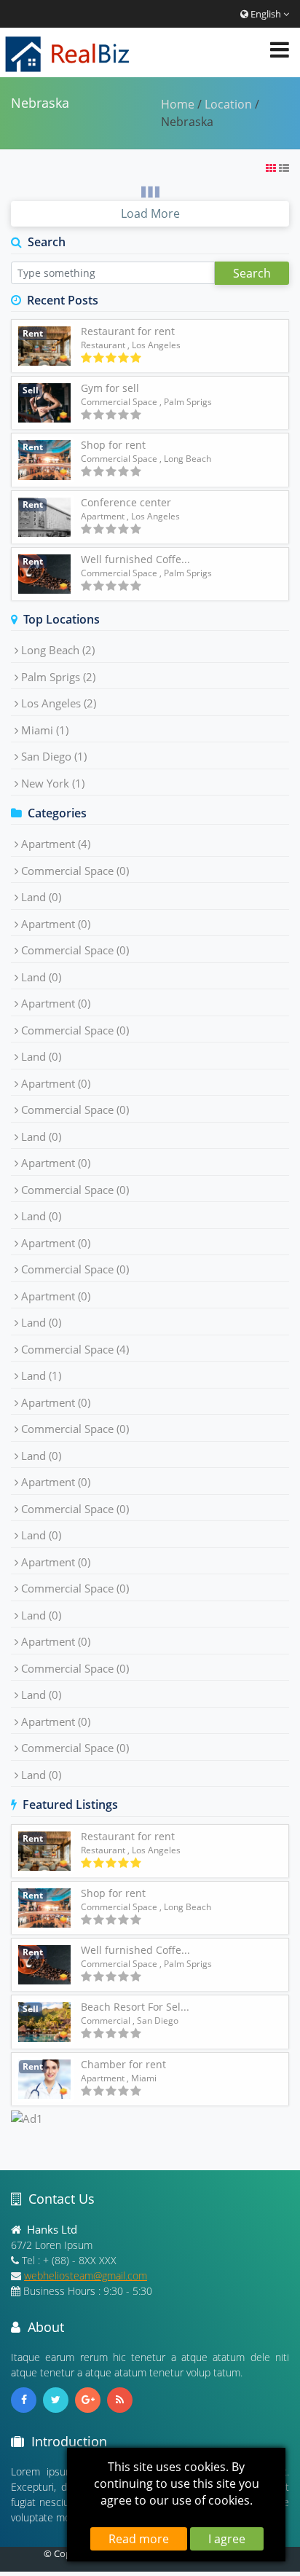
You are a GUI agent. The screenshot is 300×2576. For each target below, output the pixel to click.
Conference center (126, 502)
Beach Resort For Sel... (135, 2007)
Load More (150, 213)
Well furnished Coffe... (135, 559)
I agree (227, 2539)
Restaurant (103, 345)
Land (41, 897)
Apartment (103, 516)
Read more (139, 2539)
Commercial (106, 2021)
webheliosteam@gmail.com (86, 2275)
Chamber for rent (123, 2064)
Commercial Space (119, 402)
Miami (45, 730)
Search (252, 273)
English (266, 14)
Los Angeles (59, 703)
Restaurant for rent (128, 331)
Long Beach (58, 650)
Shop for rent (113, 445)
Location (228, 104)
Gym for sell (110, 388)
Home (178, 104)
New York (53, 783)
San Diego (54, 756)
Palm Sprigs (58, 677)
